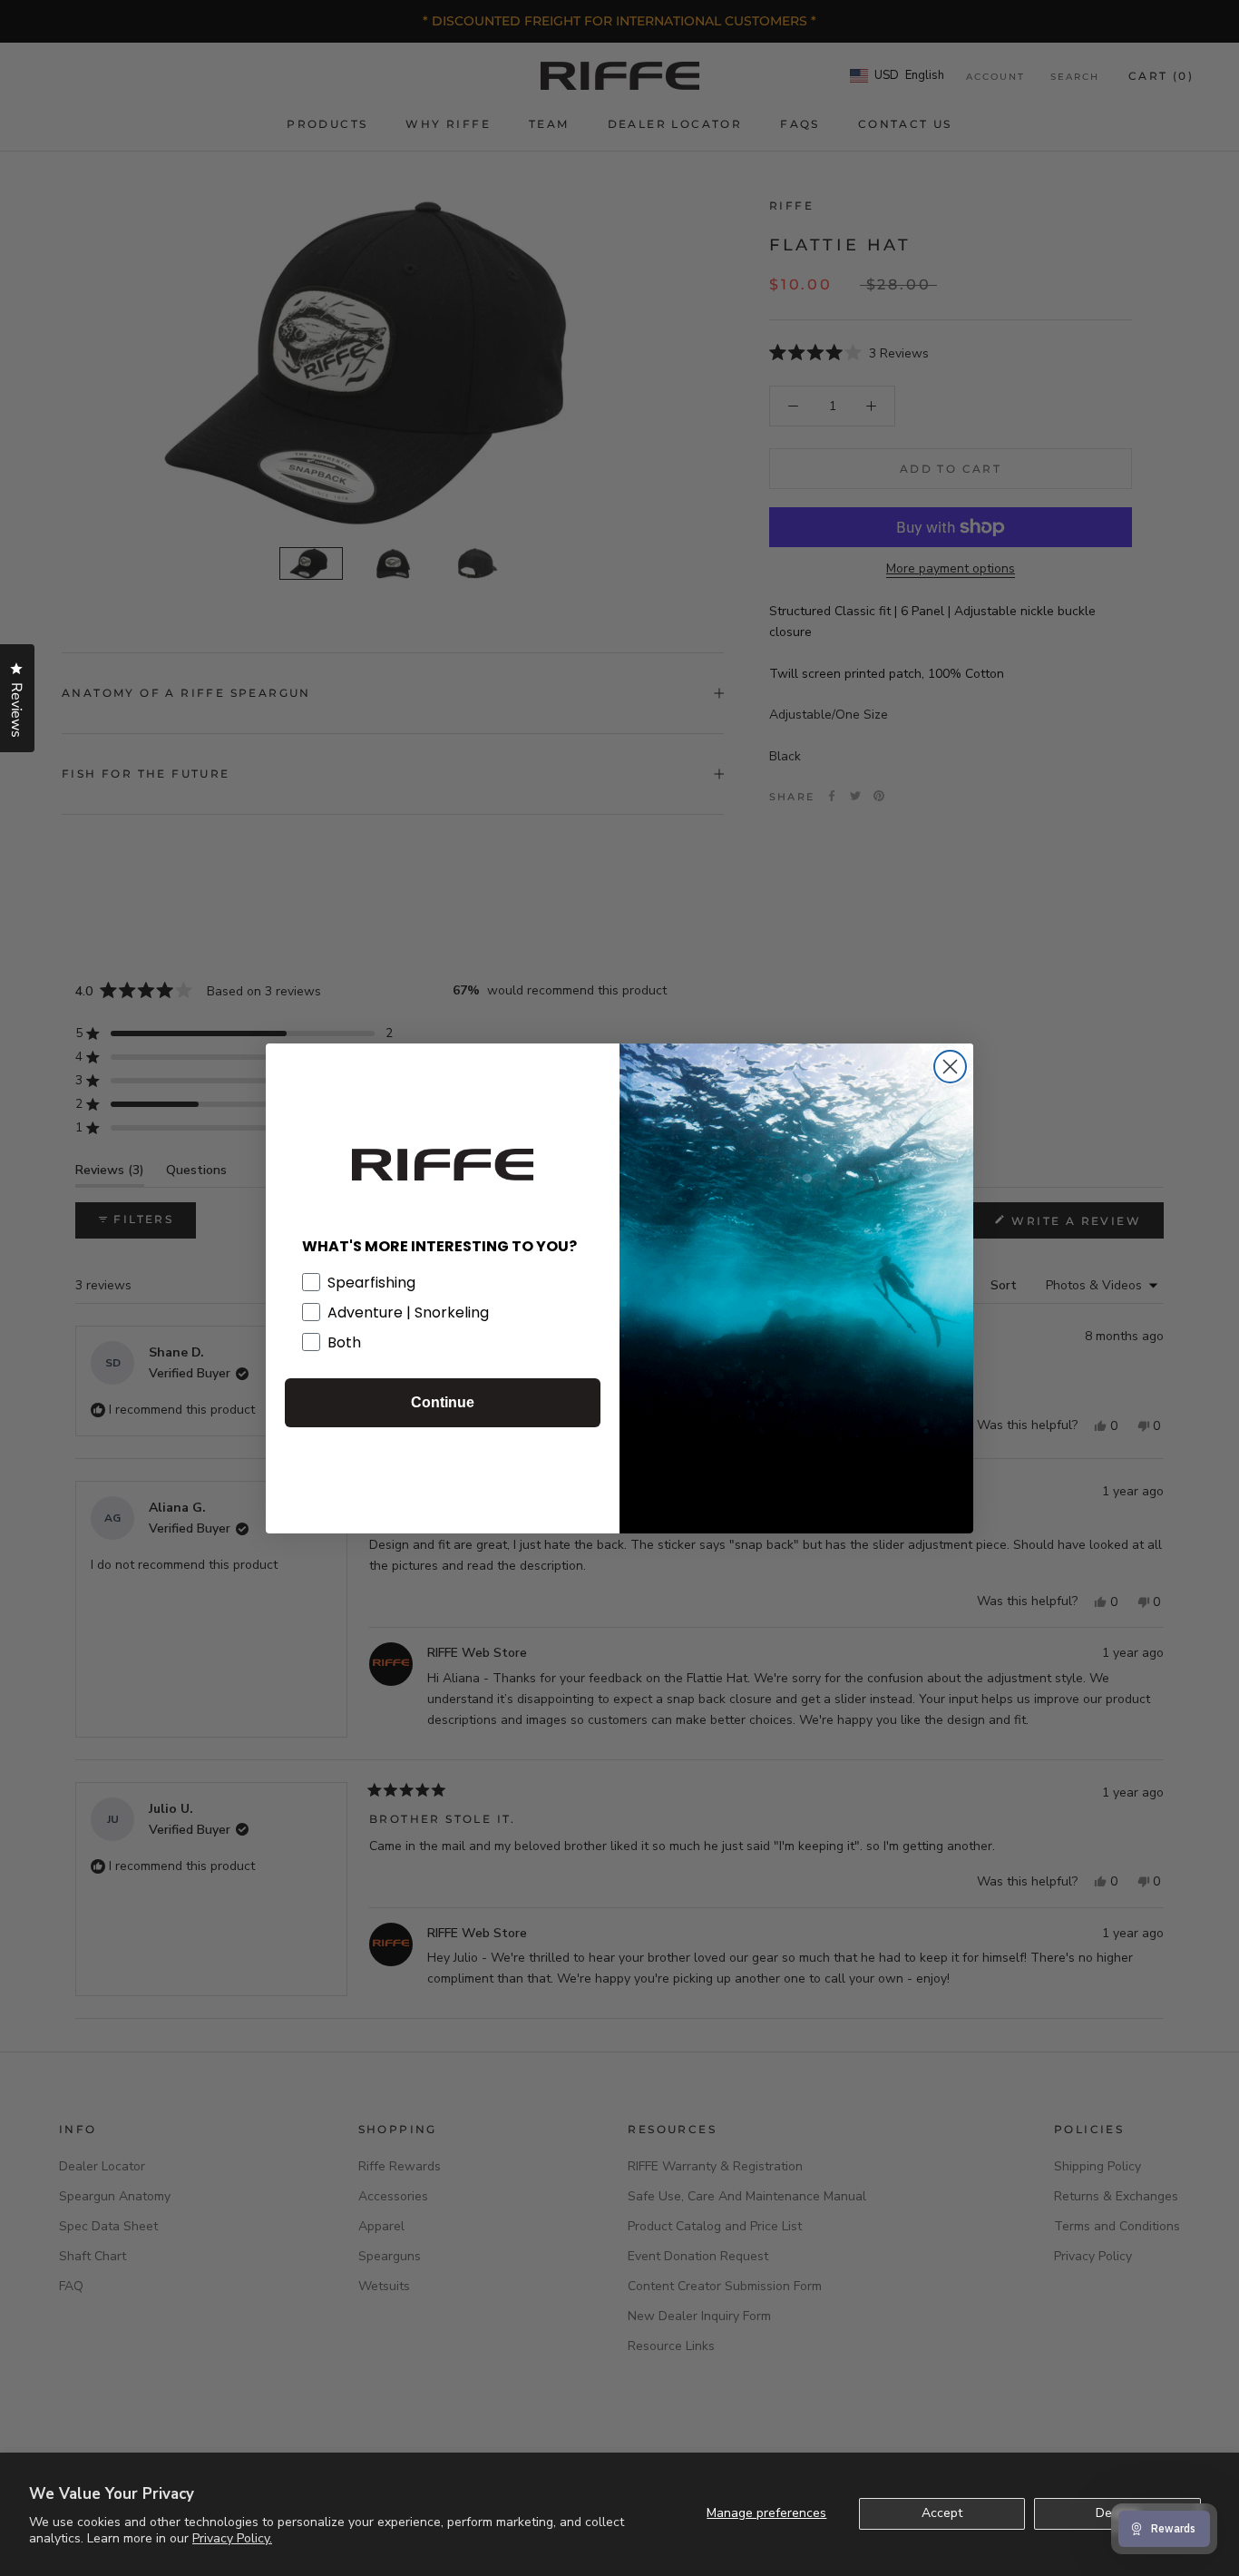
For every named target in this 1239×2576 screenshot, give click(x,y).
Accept (942, 2513)
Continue (443, 1402)
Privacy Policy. (232, 2538)
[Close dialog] (950, 1067)
